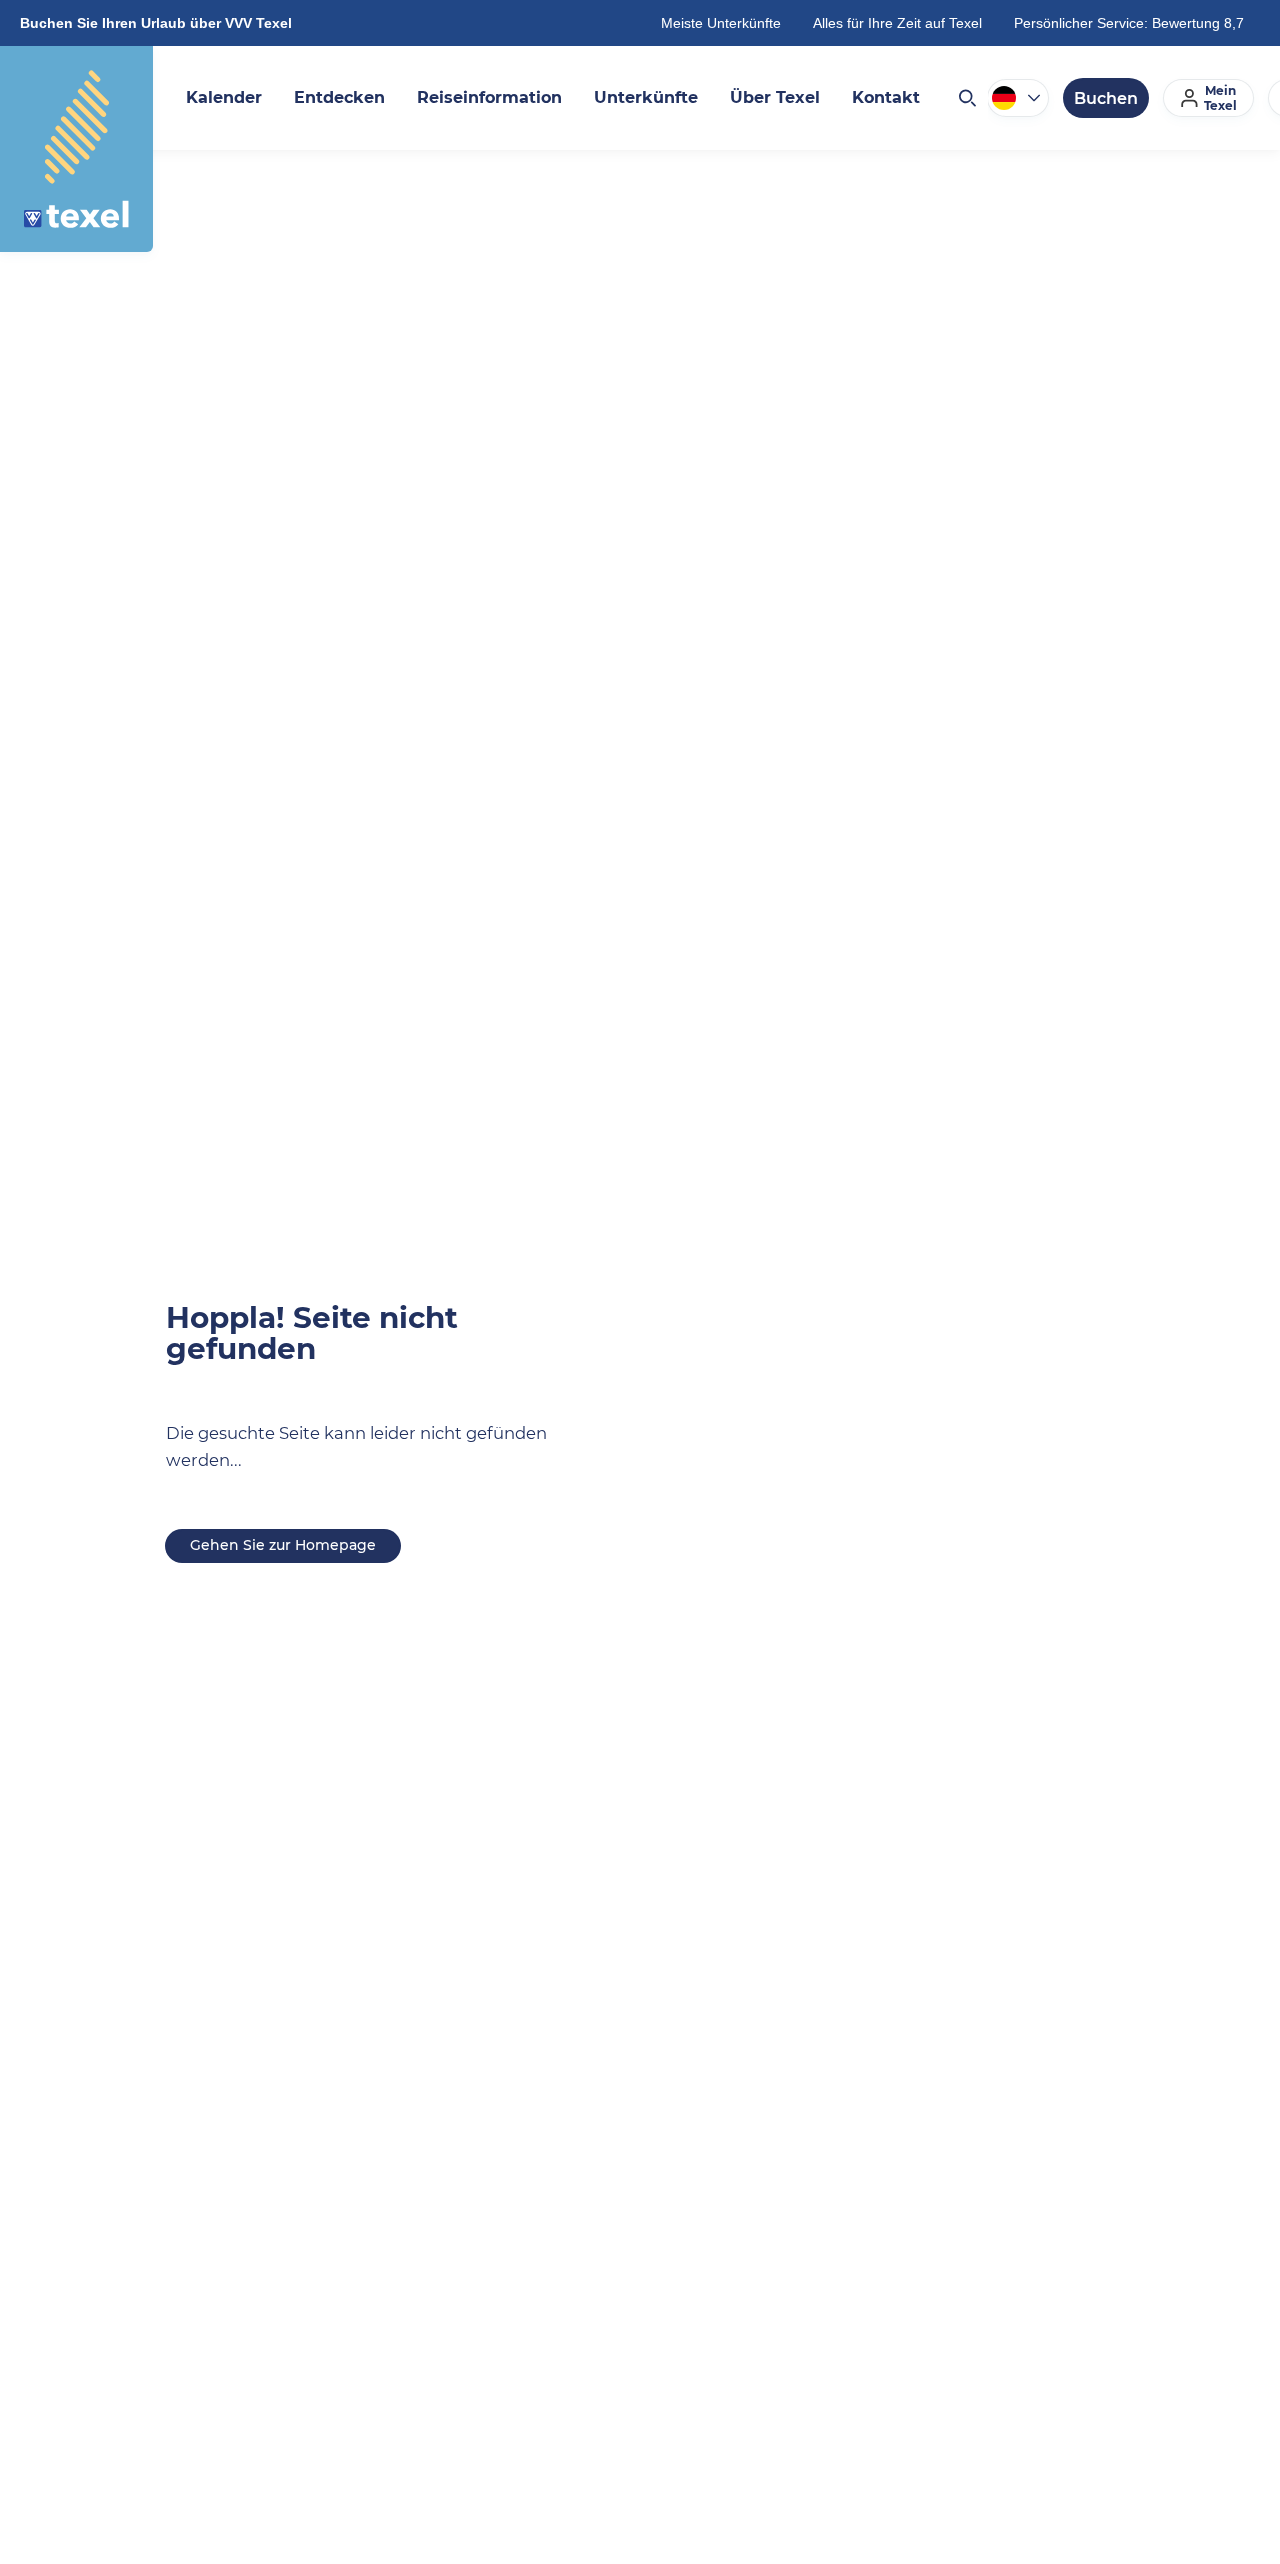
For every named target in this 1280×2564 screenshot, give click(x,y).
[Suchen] (966, 98)
